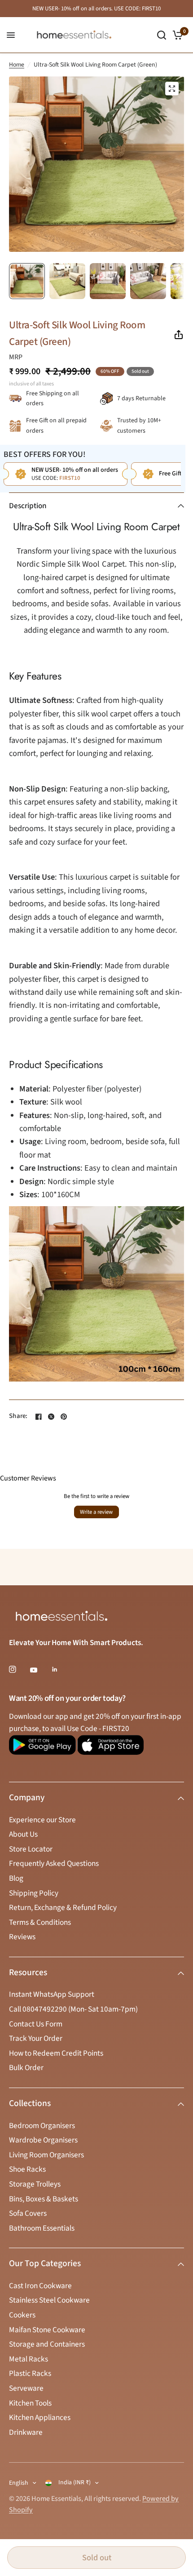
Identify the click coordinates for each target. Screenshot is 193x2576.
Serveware (26, 2388)
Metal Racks (29, 2359)
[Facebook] (39, 1417)
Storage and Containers (47, 2344)
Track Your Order (36, 2038)
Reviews (22, 1937)
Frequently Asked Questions (54, 1863)
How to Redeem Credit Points (56, 2053)
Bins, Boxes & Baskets (44, 2199)
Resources (28, 1972)
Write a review (96, 1512)
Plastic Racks (30, 2373)
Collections (30, 2103)
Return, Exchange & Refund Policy (63, 1907)
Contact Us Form (36, 2024)
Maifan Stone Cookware (47, 2330)
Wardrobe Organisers (43, 2140)
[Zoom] (172, 89)
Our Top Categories (45, 2263)
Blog (16, 1878)
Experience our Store (42, 1820)
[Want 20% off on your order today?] (42, 1749)
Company (27, 1798)
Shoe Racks (27, 2169)
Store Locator (31, 1849)
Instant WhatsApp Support (52, 1994)
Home (17, 65)
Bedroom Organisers (42, 2126)
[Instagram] (19, 1669)
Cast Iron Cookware (40, 2286)
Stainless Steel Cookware (49, 2300)
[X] (51, 1417)
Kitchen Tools (30, 2403)
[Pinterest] (64, 1417)
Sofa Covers (28, 2213)
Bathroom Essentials (42, 2228)
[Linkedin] (61, 1669)
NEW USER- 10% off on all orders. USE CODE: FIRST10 (96, 9)
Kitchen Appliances (40, 2417)
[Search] (162, 35)
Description (28, 506)
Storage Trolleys (35, 2184)
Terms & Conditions (40, 1922)
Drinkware (26, 2432)
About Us (23, 1834)
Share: (18, 1416)
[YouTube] (40, 1670)
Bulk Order (26, 2068)
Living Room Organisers (46, 2155)
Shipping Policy (34, 1893)
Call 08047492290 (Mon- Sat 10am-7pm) (73, 2009)
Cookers (22, 2315)
